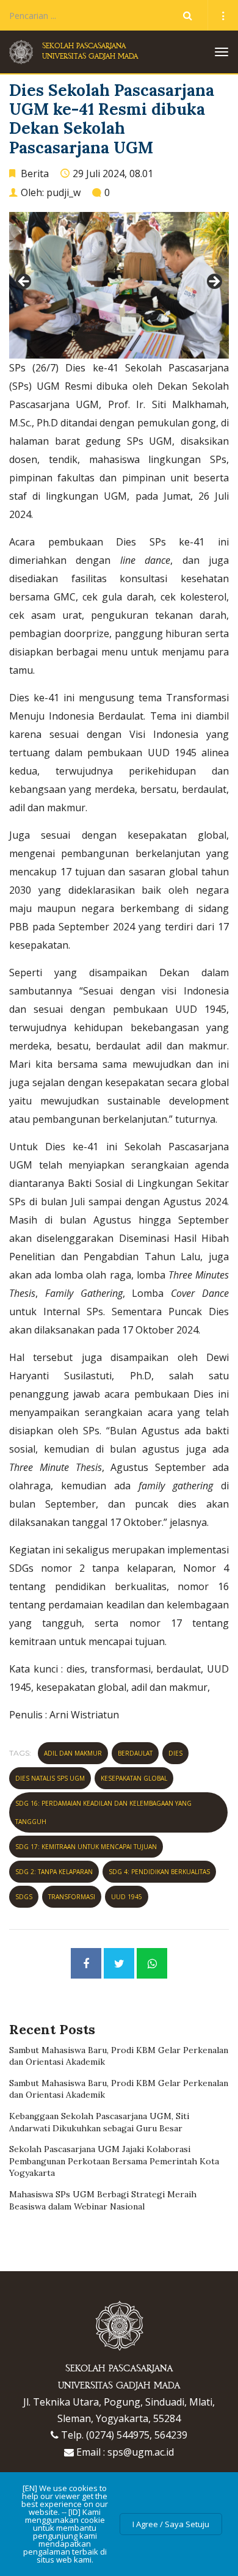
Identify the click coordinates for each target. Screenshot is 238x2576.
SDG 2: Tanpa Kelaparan (54, 1872)
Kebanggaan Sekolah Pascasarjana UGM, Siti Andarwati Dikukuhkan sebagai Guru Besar (99, 2122)
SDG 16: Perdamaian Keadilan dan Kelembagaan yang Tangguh (103, 1812)
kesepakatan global (134, 1778)
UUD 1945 (127, 1897)
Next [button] (214, 282)
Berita (35, 173)
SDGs (24, 1897)
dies (175, 1753)
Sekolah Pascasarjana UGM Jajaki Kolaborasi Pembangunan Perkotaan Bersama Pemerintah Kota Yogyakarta (114, 2161)
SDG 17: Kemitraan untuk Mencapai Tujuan (86, 1847)
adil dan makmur (73, 1753)
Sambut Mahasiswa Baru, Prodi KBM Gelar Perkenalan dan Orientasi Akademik (119, 2056)
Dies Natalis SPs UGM (50, 1778)
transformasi (72, 1897)
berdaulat (135, 1753)
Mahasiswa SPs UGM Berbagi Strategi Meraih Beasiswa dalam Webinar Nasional (103, 2200)
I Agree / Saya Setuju (171, 2524)
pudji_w (63, 192)
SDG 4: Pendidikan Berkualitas (159, 1872)
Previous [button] (24, 282)
